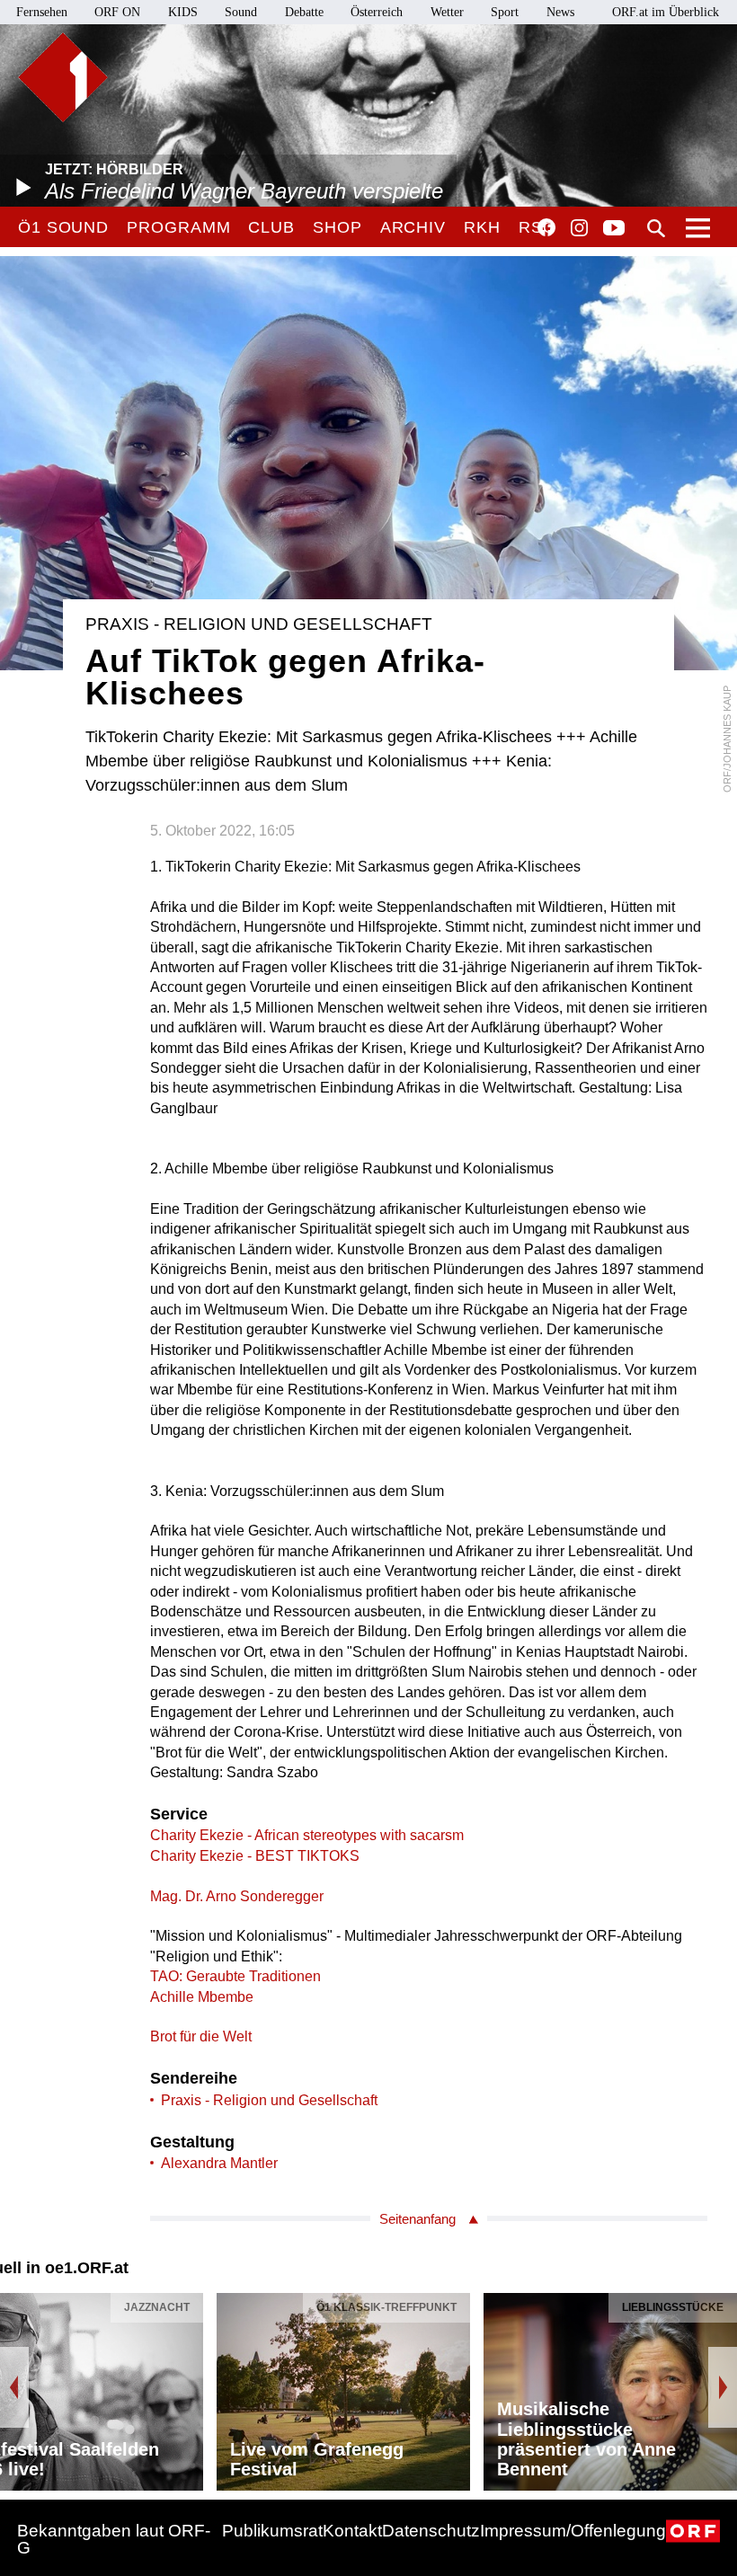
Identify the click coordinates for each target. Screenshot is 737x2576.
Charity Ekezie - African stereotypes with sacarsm (307, 1835)
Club (271, 227)
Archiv (413, 227)
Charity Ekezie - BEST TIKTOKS (255, 1856)
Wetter (447, 12)
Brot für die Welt (201, 2036)
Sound (241, 12)
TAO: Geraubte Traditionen (235, 1976)
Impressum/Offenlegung (573, 2531)
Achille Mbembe (202, 1997)
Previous (14, 2387)
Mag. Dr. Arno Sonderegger (237, 1896)
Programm (178, 227)
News (560, 12)
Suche (656, 228)
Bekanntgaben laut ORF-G (114, 2539)
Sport (505, 12)
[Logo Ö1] (63, 77)
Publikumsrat (272, 2531)
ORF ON (117, 12)
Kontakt (352, 2531)
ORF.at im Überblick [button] (666, 12)
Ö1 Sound (63, 227)
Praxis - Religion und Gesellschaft (269, 2100)
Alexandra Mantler (219, 2163)
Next (723, 2387)
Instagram (579, 228)
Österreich (377, 12)
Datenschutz (431, 2531)
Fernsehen (42, 12)
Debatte (304, 12)
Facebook (546, 227)
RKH (482, 227)
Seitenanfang (417, 2219)
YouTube (614, 229)
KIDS (183, 12)
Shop (337, 227)
